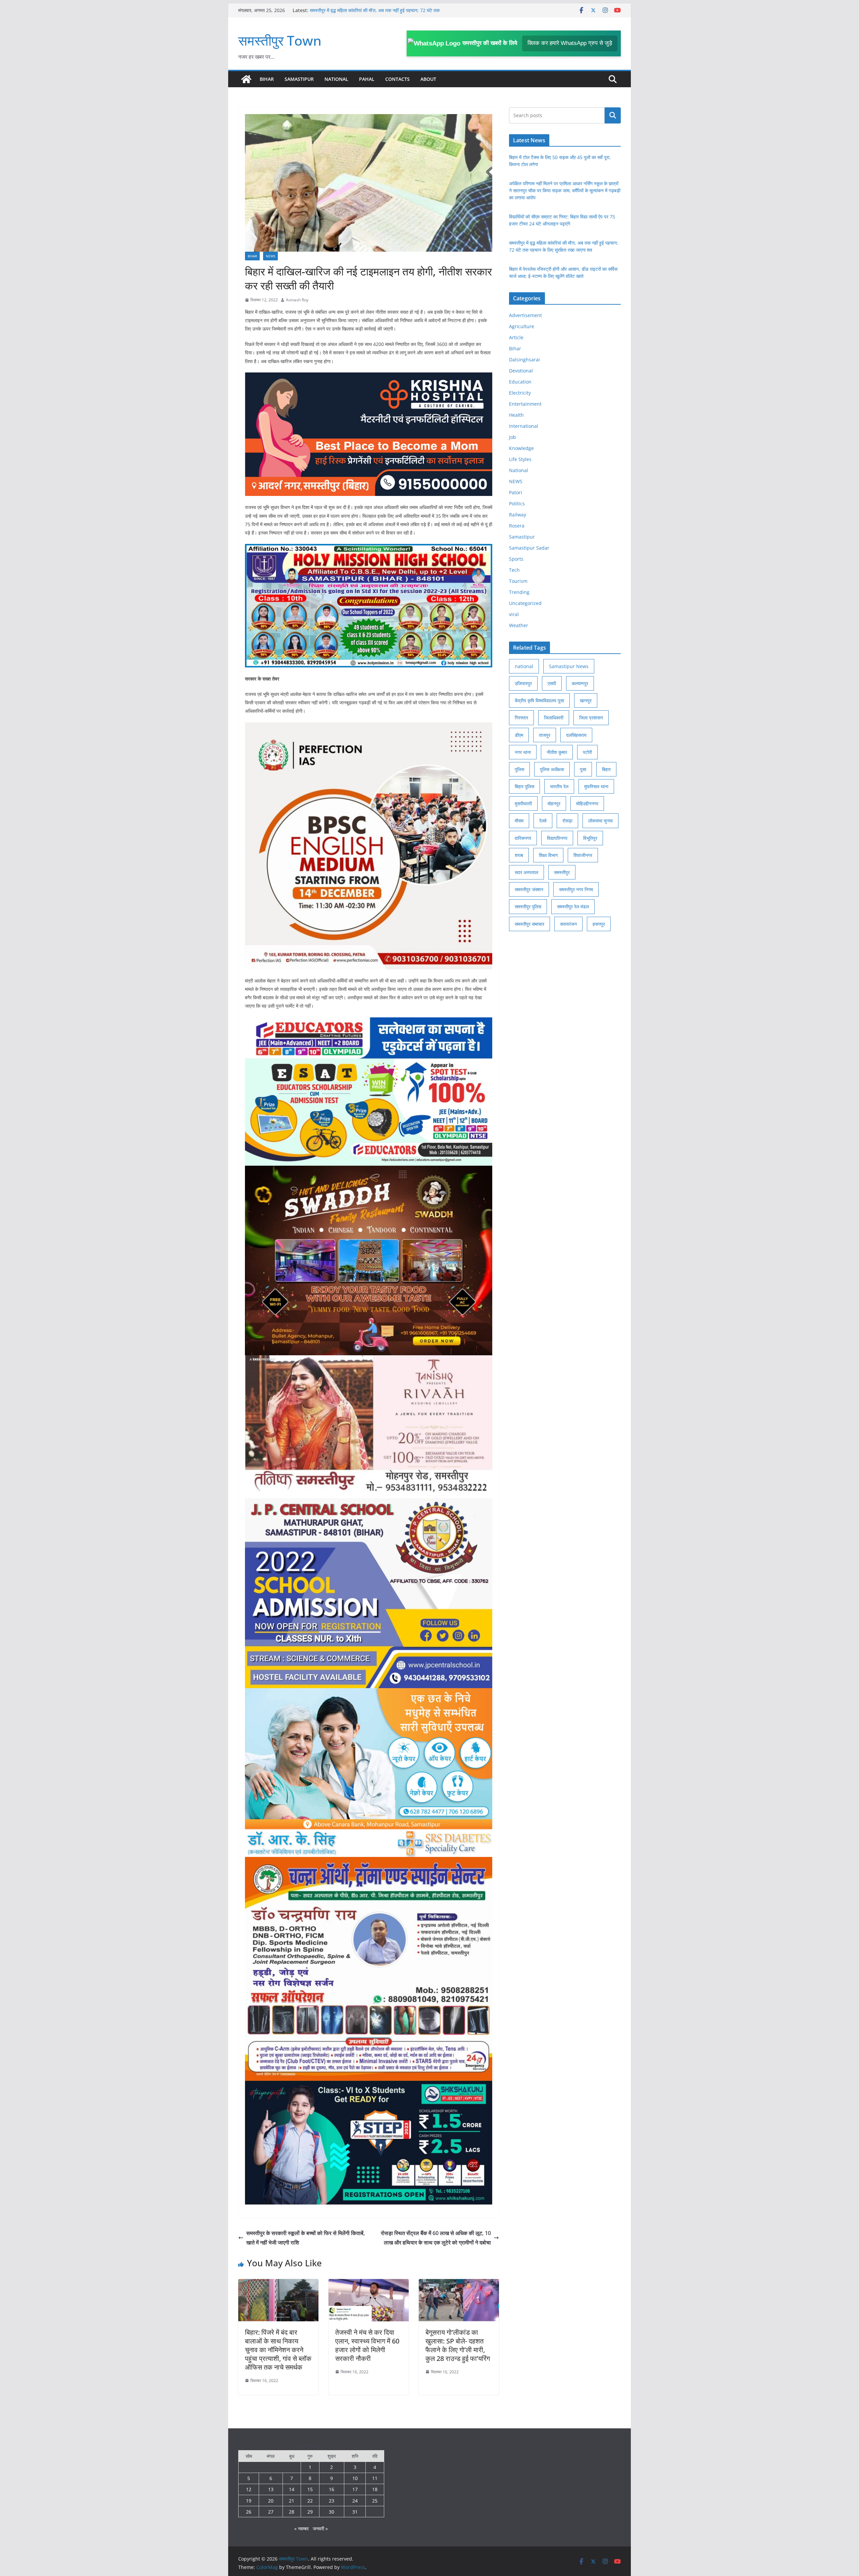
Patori (516, 492)
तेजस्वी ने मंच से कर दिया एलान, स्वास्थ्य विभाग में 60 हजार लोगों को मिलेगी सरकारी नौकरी (367, 2345)
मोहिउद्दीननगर (587, 803)
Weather (519, 625)
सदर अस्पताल (526, 872)
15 (310, 2489)
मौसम (519, 821)
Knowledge (521, 448)
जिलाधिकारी (554, 718)
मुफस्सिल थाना (596, 786)
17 (355, 2489)
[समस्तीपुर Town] (246, 79)
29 (310, 2512)
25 (375, 2501)
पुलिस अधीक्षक (552, 769)
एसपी (552, 683)
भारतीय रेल (559, 786)
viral (514, 614)
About (428, 79)
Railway (518, 515)
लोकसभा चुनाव (600, 821)
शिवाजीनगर (583, 855)
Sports (516, 559)
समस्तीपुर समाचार (529, 924)
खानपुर (586, 700)
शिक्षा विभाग (548, 855)
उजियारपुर (523, 683)
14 (292, 2489)
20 (271, 2501)
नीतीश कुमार (557, 752)
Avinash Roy (297, 300)
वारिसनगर (523, 838)
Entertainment (525, 404)
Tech (514, 570)
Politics (517, 503)
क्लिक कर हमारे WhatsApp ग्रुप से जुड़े (570, 43)
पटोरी (587, 752)
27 (271, 2512)
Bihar (267, 79)
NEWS (270, 256)
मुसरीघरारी (523, 803)
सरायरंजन (568, 924)
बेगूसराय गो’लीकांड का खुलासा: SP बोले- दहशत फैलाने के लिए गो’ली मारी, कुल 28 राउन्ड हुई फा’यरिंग (458, 2345)
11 (375, 2478)
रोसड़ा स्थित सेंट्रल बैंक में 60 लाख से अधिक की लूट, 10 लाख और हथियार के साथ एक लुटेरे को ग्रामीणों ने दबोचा (436, 2238)
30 (332, 2512)
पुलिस (519, 769)
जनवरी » (320, 2529)
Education (520, 382)
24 (355, 2501)
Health (516, 415)
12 (249, 2489)
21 (292, 2501)
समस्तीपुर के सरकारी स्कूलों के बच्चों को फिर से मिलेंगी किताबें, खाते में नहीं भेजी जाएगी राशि (306, 2238)
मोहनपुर (554, 803)
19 (249, 2501)
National (336, 79)
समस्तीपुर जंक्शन (529, 889)
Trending (519, 592)
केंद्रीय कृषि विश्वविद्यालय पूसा (539, 700)
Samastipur (299, 79)
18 (375, 2489)
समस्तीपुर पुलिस (528, 906)
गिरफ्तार (521, 718)
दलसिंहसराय (576, 735)
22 (310, 2501)
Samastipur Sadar (529, 548)
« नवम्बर (301, 2529)
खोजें (613, 115)
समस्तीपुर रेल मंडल (573, 906)
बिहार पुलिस (524, 786)
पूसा (583, 769)
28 (292, 2512)
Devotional (521, 371)
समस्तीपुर (562, 872)
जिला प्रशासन (591, 718)
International (524, 426)
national (524, 666)
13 (271, 2489)
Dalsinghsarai (524, 360)
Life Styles (520, 459)
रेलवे (543, 821)
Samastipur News (569, 666)
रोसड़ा (567, 821)
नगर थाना (523, 752)
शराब (519, 855)
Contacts (397, 79)
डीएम (519, 735)
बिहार (606, 769)
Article (516, 337)
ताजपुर (545, 735)
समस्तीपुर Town (280, 40)
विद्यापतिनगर (557, 838)
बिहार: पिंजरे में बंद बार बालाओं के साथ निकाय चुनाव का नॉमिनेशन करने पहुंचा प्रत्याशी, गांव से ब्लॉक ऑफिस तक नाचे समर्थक (278, 2350)
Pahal (367, 79)
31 (355, 2512)
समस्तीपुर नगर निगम (576, 889)
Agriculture (522, 326)
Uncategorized (525, 603)
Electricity (520, 393)
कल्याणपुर (580, 683)
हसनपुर (599, 924)
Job (513, 437)
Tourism (518, 581)
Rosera (517, 526)
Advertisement (525, 315)
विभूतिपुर (590, 838)
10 (355, 2478)
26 (249, 2512)
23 (332, 2501)
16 (332, 2489)
